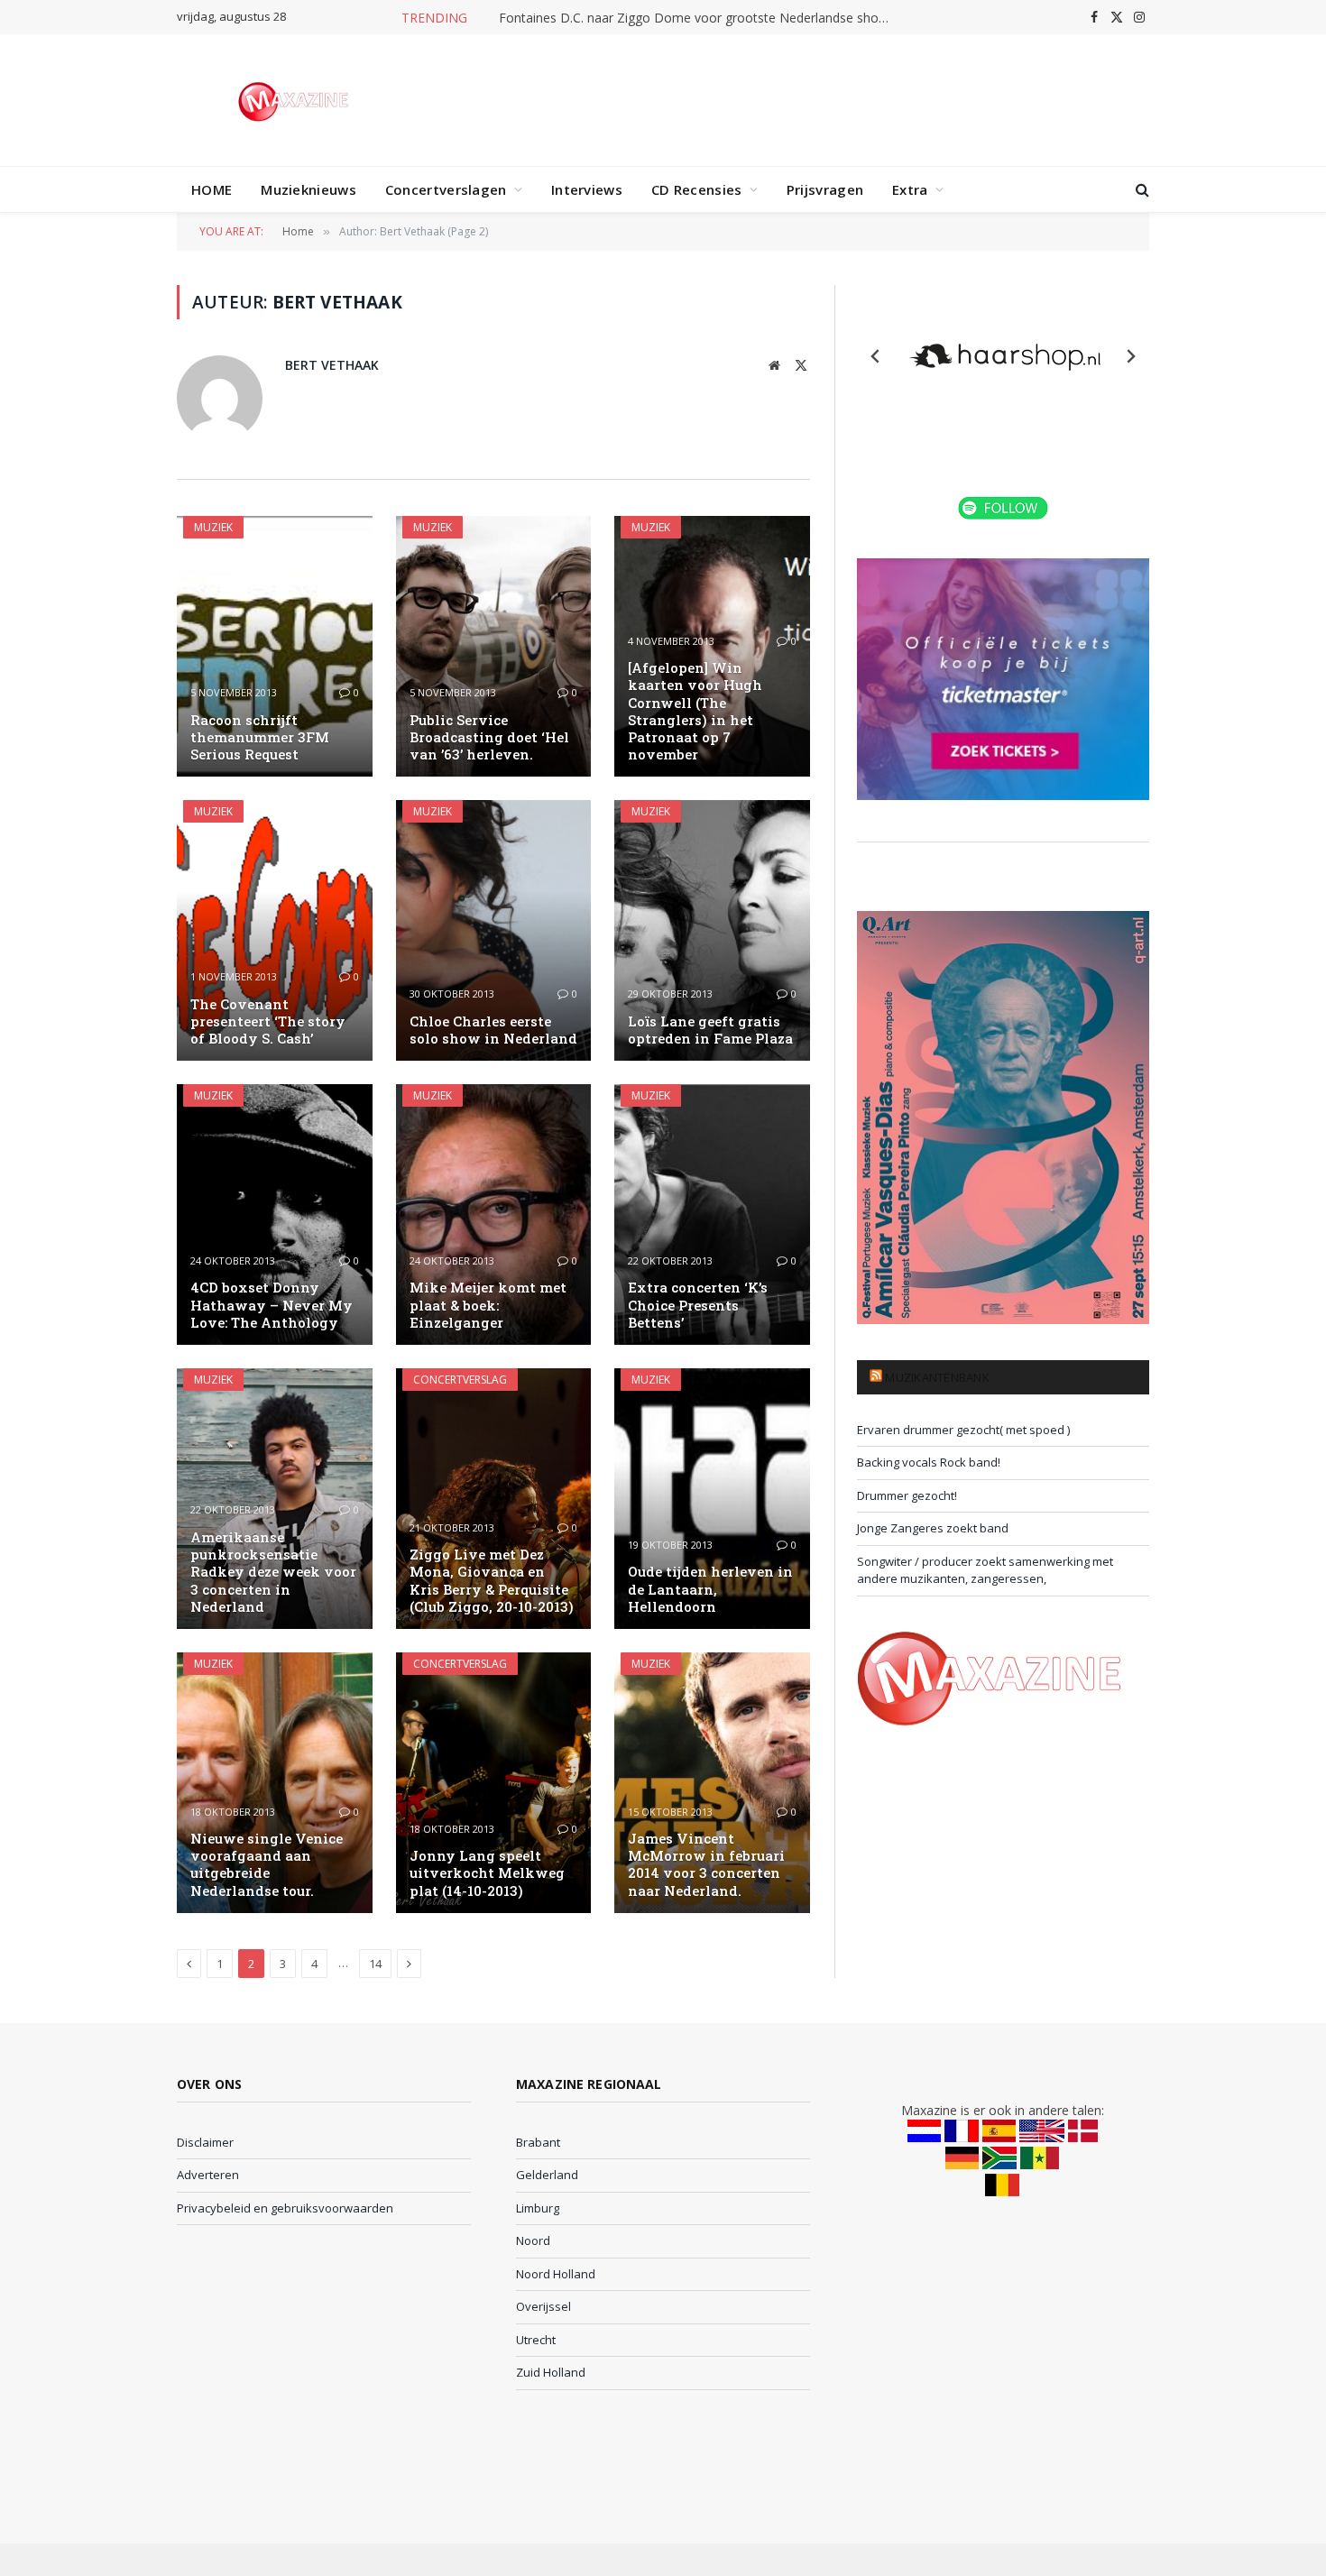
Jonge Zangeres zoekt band (933, 1528)
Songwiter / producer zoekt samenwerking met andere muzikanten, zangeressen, (985, 1570)
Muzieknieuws (308, 189)
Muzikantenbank (937, 1377)
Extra (910, 189)
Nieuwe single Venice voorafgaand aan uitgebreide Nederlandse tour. (267, 1865)
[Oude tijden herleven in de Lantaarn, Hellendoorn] (712, 1499)
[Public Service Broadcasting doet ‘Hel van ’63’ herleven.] (494, 646)
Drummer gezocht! (907, 1495)
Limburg (538, 2208)
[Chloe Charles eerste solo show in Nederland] (494, 930)
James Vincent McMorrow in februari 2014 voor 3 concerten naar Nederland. (706, 1865)
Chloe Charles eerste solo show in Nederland (493, 1030)
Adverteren (208, 2175)
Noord (533, 2240)
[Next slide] (1130, 356)
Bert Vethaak (332, 365)
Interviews (587, 189)
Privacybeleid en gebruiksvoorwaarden (285, 2208)
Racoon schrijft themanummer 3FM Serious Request (260, 737)
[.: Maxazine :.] (295, 100)
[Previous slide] (876, 356)
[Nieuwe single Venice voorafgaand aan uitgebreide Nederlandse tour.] (275, 1783)
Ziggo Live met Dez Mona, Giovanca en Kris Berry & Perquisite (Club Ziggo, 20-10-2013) (492, 1581)
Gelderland (547, 2175)
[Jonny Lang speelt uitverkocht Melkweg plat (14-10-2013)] (494, 1783)
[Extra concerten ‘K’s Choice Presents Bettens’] (712, 1214)
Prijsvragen (825, 189)
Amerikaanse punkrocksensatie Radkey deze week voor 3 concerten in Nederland (273, 1572)
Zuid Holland (551, 2372)
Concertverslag (460, 1380)
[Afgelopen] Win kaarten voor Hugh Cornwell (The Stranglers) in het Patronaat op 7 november (695, 711)
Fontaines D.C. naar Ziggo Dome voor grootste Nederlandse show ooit (702, 18)
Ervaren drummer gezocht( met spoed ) (963, 1430)
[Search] (1141, 190)
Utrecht (536, 2340)
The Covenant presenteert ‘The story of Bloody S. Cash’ (268, 1021)
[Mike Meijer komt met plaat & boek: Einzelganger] (494, 1214)
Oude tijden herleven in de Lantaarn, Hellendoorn (710, 1589)
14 (375, 1964)
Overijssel (543, 2306)
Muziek (213, 527)
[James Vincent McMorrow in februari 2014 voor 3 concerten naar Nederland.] (712, 1783)
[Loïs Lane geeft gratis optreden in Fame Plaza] (712, 930)
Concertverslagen (446, 189)
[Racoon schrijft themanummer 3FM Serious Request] (275, 646)
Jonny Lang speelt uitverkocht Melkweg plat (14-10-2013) (487, 1873)
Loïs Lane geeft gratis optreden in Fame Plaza (710, 1030)
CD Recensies (697, 189)
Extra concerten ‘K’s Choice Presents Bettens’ (698, 1305)
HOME (212, 189)
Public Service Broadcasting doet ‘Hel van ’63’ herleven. (489, 737)
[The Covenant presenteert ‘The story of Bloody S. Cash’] (275, 930)
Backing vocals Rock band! (929, 1462)
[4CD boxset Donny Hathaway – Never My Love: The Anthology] (275, 1214)
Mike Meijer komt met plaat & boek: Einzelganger (488, 1305)
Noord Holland (556, 2274)
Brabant (538, 2142)
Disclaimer (205, 2142)
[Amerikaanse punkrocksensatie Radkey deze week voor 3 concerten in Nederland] (275, 1499)
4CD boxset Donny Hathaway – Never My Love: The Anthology (272, 1305)
